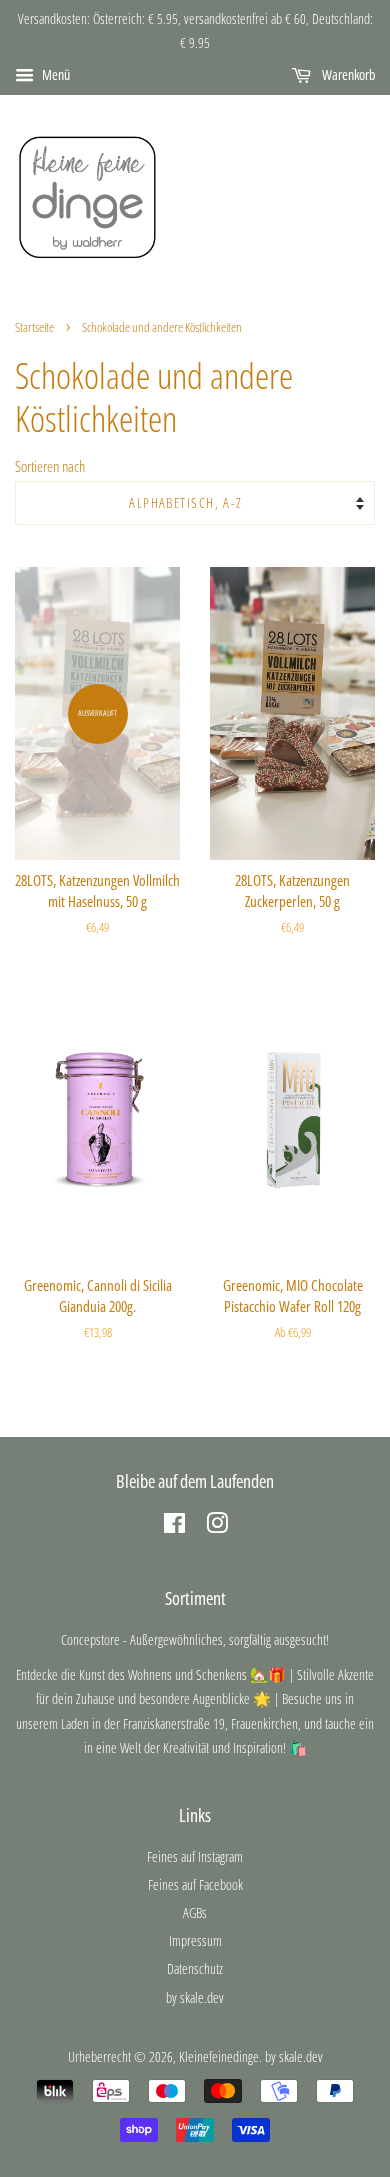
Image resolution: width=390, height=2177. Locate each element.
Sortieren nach (50, 466)
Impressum (195, 1940)
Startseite (34, 327)
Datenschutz (195, 1968)
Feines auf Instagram (195, 1856)
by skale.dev (195, 1997)
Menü (54, 74)
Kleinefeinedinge (219, 2056)
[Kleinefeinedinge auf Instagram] (217, 1526)
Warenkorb (347, 74)
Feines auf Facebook (195, 1884)
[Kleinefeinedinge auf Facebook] (174, 1526)
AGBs (195, 1912)
